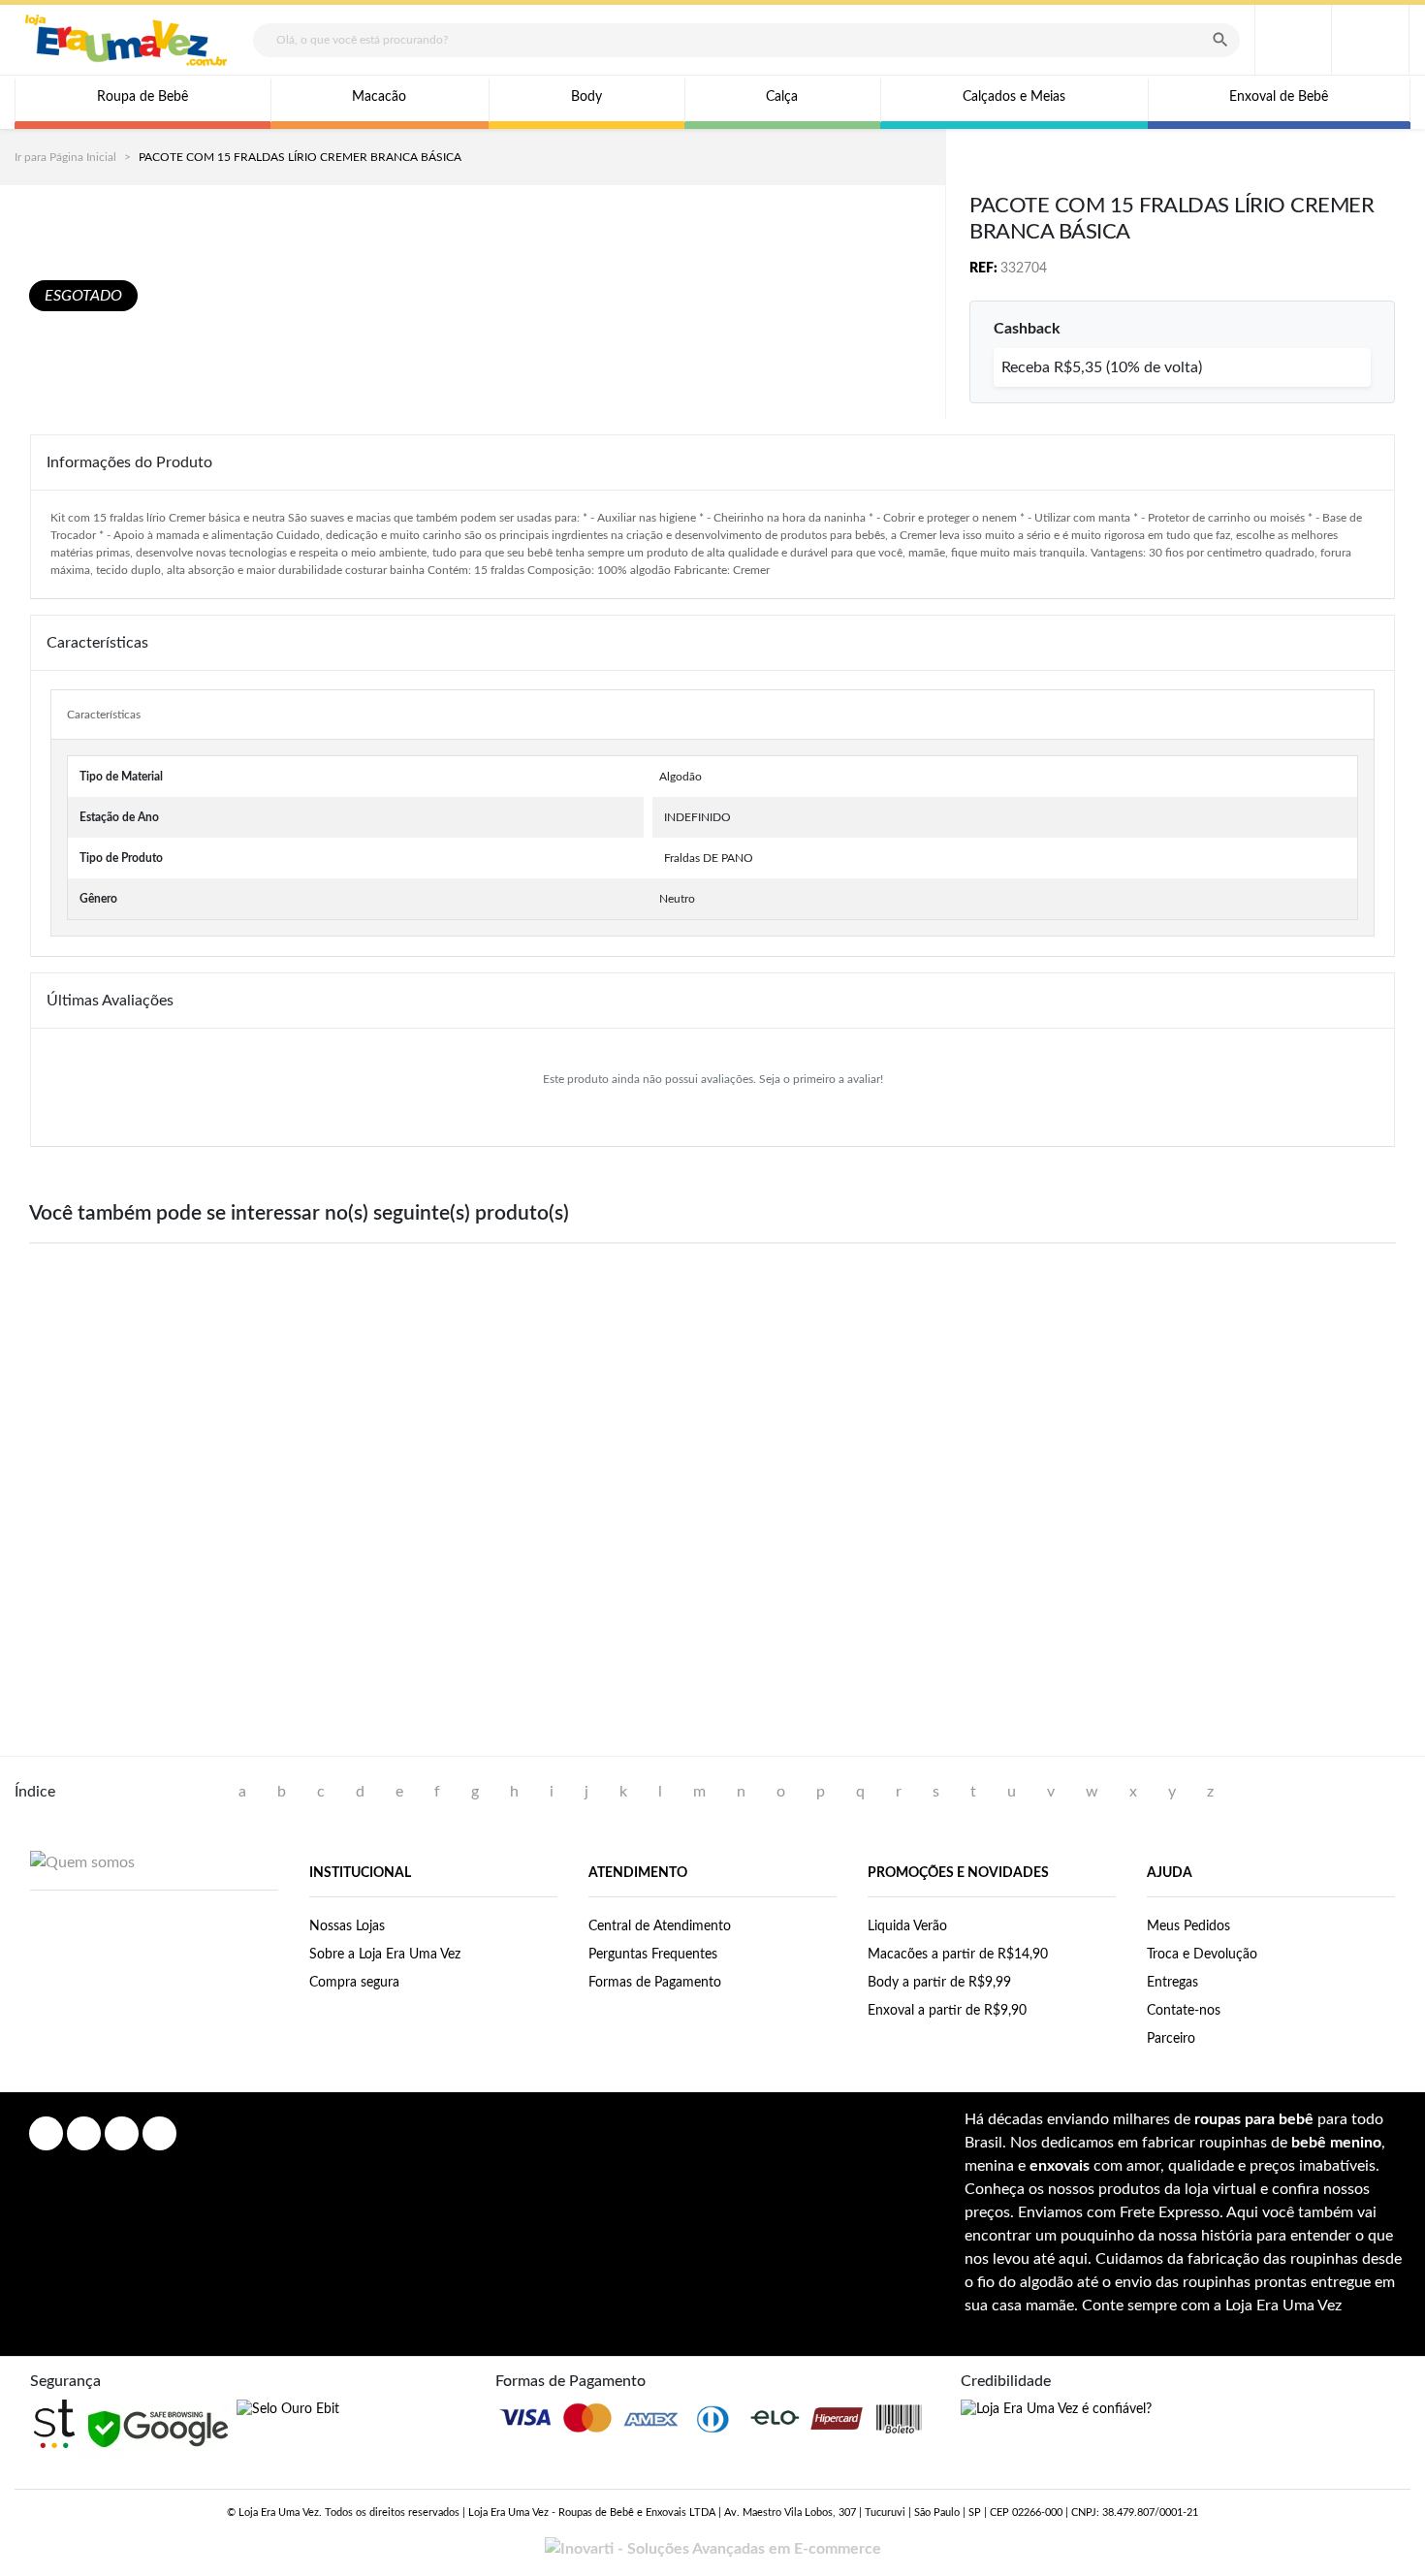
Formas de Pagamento (655, 1983)
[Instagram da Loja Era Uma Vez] (84, 2133)
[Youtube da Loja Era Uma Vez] (122, 2133)
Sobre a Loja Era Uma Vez (385, 1955)
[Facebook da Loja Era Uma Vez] (46, 2133)
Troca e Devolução (1202, 1955)
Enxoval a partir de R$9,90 (947, 2011)
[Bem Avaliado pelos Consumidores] (288, 2410)
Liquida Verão (907, 1926)
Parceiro (1171, 2039)
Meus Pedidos (1188, 1926)
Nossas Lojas (347, 1926)
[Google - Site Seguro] (158, 2429)
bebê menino (1336, 2143)
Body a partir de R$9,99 (939, 1983)
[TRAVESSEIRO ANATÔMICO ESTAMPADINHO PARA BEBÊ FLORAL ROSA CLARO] (992, 1403)
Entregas (1172, 1983)
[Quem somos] (82, 1861)
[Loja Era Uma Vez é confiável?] (1056, 2410)
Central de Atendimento (660, 1926)
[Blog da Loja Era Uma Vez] (159, 2133)
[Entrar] (1293, 40)
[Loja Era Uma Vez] (126, 40)
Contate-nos (1184, 2011)
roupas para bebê (1254, 2119)
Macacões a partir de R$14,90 (958, 1955)
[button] (1370, 40)
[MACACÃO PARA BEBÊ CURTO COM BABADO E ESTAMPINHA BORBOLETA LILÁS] (154, 1403)
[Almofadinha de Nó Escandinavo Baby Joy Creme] (433, 1403)
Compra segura (354, 1983)
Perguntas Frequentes (653, 1955)
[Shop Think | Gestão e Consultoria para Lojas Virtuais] (54, 2424)
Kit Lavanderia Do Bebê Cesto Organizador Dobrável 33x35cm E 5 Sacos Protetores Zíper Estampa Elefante (1271, 1586)
